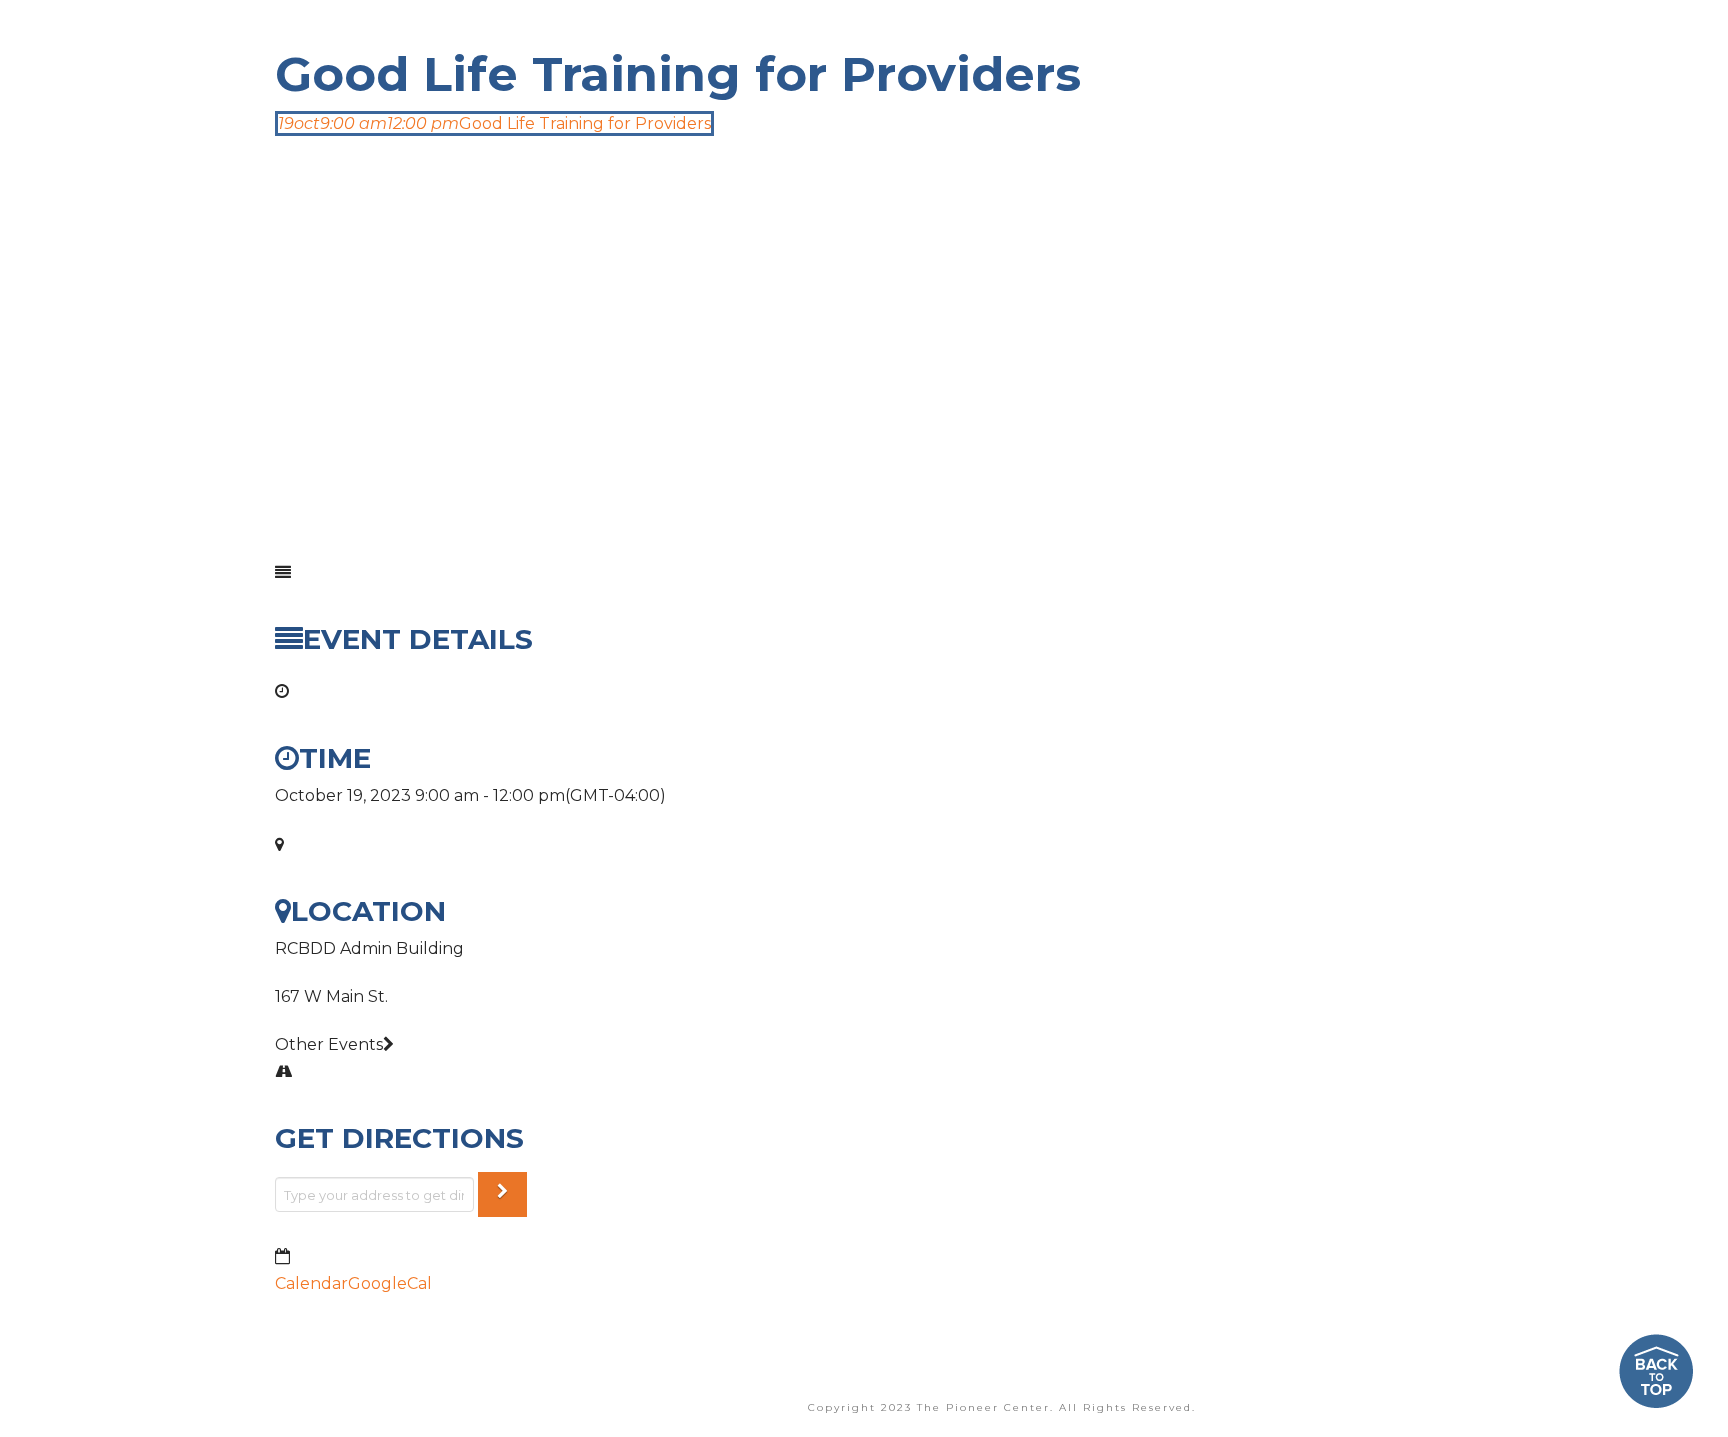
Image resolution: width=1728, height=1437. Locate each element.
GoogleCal (390, 1283)
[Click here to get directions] (502, 1194)
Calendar (311, 1283)
